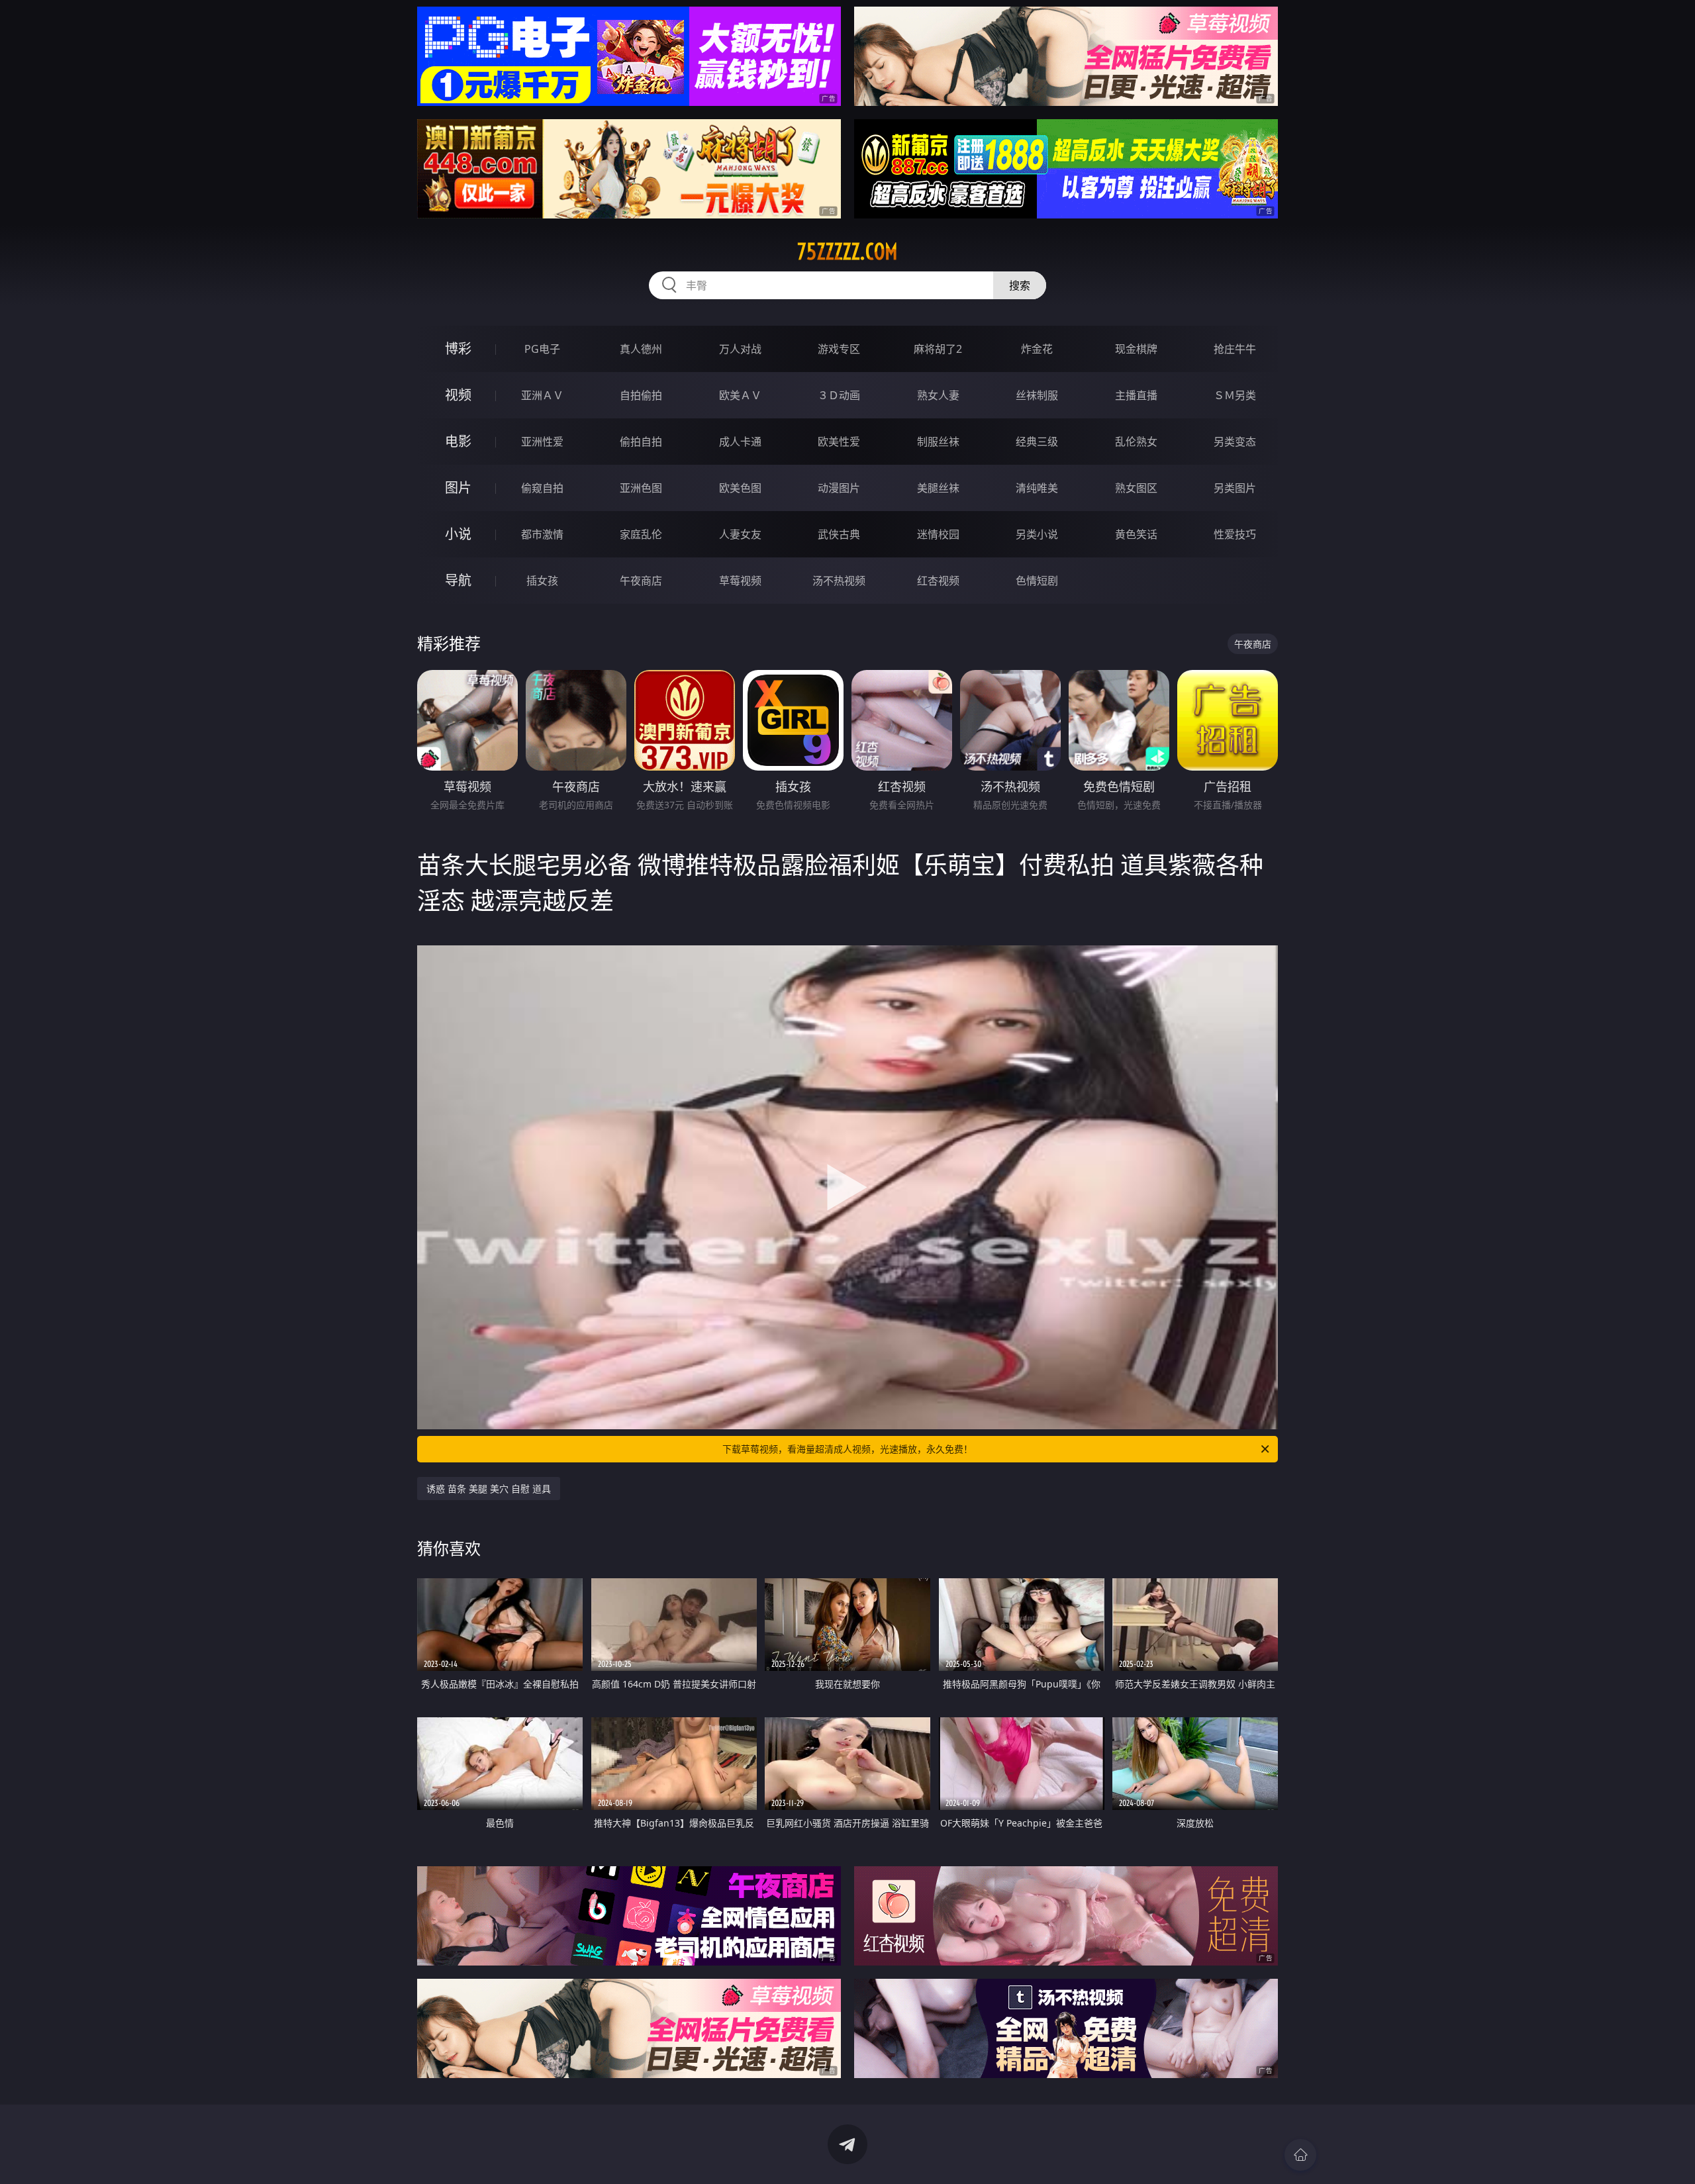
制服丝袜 (938, 442)
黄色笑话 (1136, 534)
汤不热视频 (839, 581)
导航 (458, 580)
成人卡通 (740, 442)
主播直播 (1136, 395)
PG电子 (542, 349)
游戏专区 (839, 349)
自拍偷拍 (641, 395)
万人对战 (740, 349)
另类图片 (1235, 488)
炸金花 (1037, 349)
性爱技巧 (1235, 534)
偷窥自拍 (542, 488)
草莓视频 (740, 581)
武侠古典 (839, 534)
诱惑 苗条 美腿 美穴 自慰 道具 (489, 1489)
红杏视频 (938, 581)
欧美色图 (740, 488)
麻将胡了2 (938, 349)
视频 (458, 395)
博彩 (458, 349)
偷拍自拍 (641, 442)
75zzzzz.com (847, 252)
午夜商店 (641, 581)
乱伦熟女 (1136, 442)
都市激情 (542, 534)
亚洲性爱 (542, 442)
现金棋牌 (1136, 349)
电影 (458, 441)
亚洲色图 (641, 488)
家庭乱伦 (641, 534)
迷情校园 (938, 534)
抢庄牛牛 (1235, 349)
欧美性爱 (839, 442)
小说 (458, 534)
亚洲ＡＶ (542, 395)
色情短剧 (1037, 581)
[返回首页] (1300, 2155)
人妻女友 (740, 534)
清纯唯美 (1037, 488)
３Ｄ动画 (839, 395)
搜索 (1020, 285)
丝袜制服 (1037, 395)
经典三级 (1037, 442)
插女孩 (542, 581)
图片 (458, 488)
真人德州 (641, 349)
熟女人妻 (938, 395)
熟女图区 (1136, 488)
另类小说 (1037, 534)
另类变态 (1235, 442)
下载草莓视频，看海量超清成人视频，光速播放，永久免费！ (847, 1449)
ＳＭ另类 (1235, 395)
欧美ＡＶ (740, 395)
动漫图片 (839, 488)
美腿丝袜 (938, 488)
